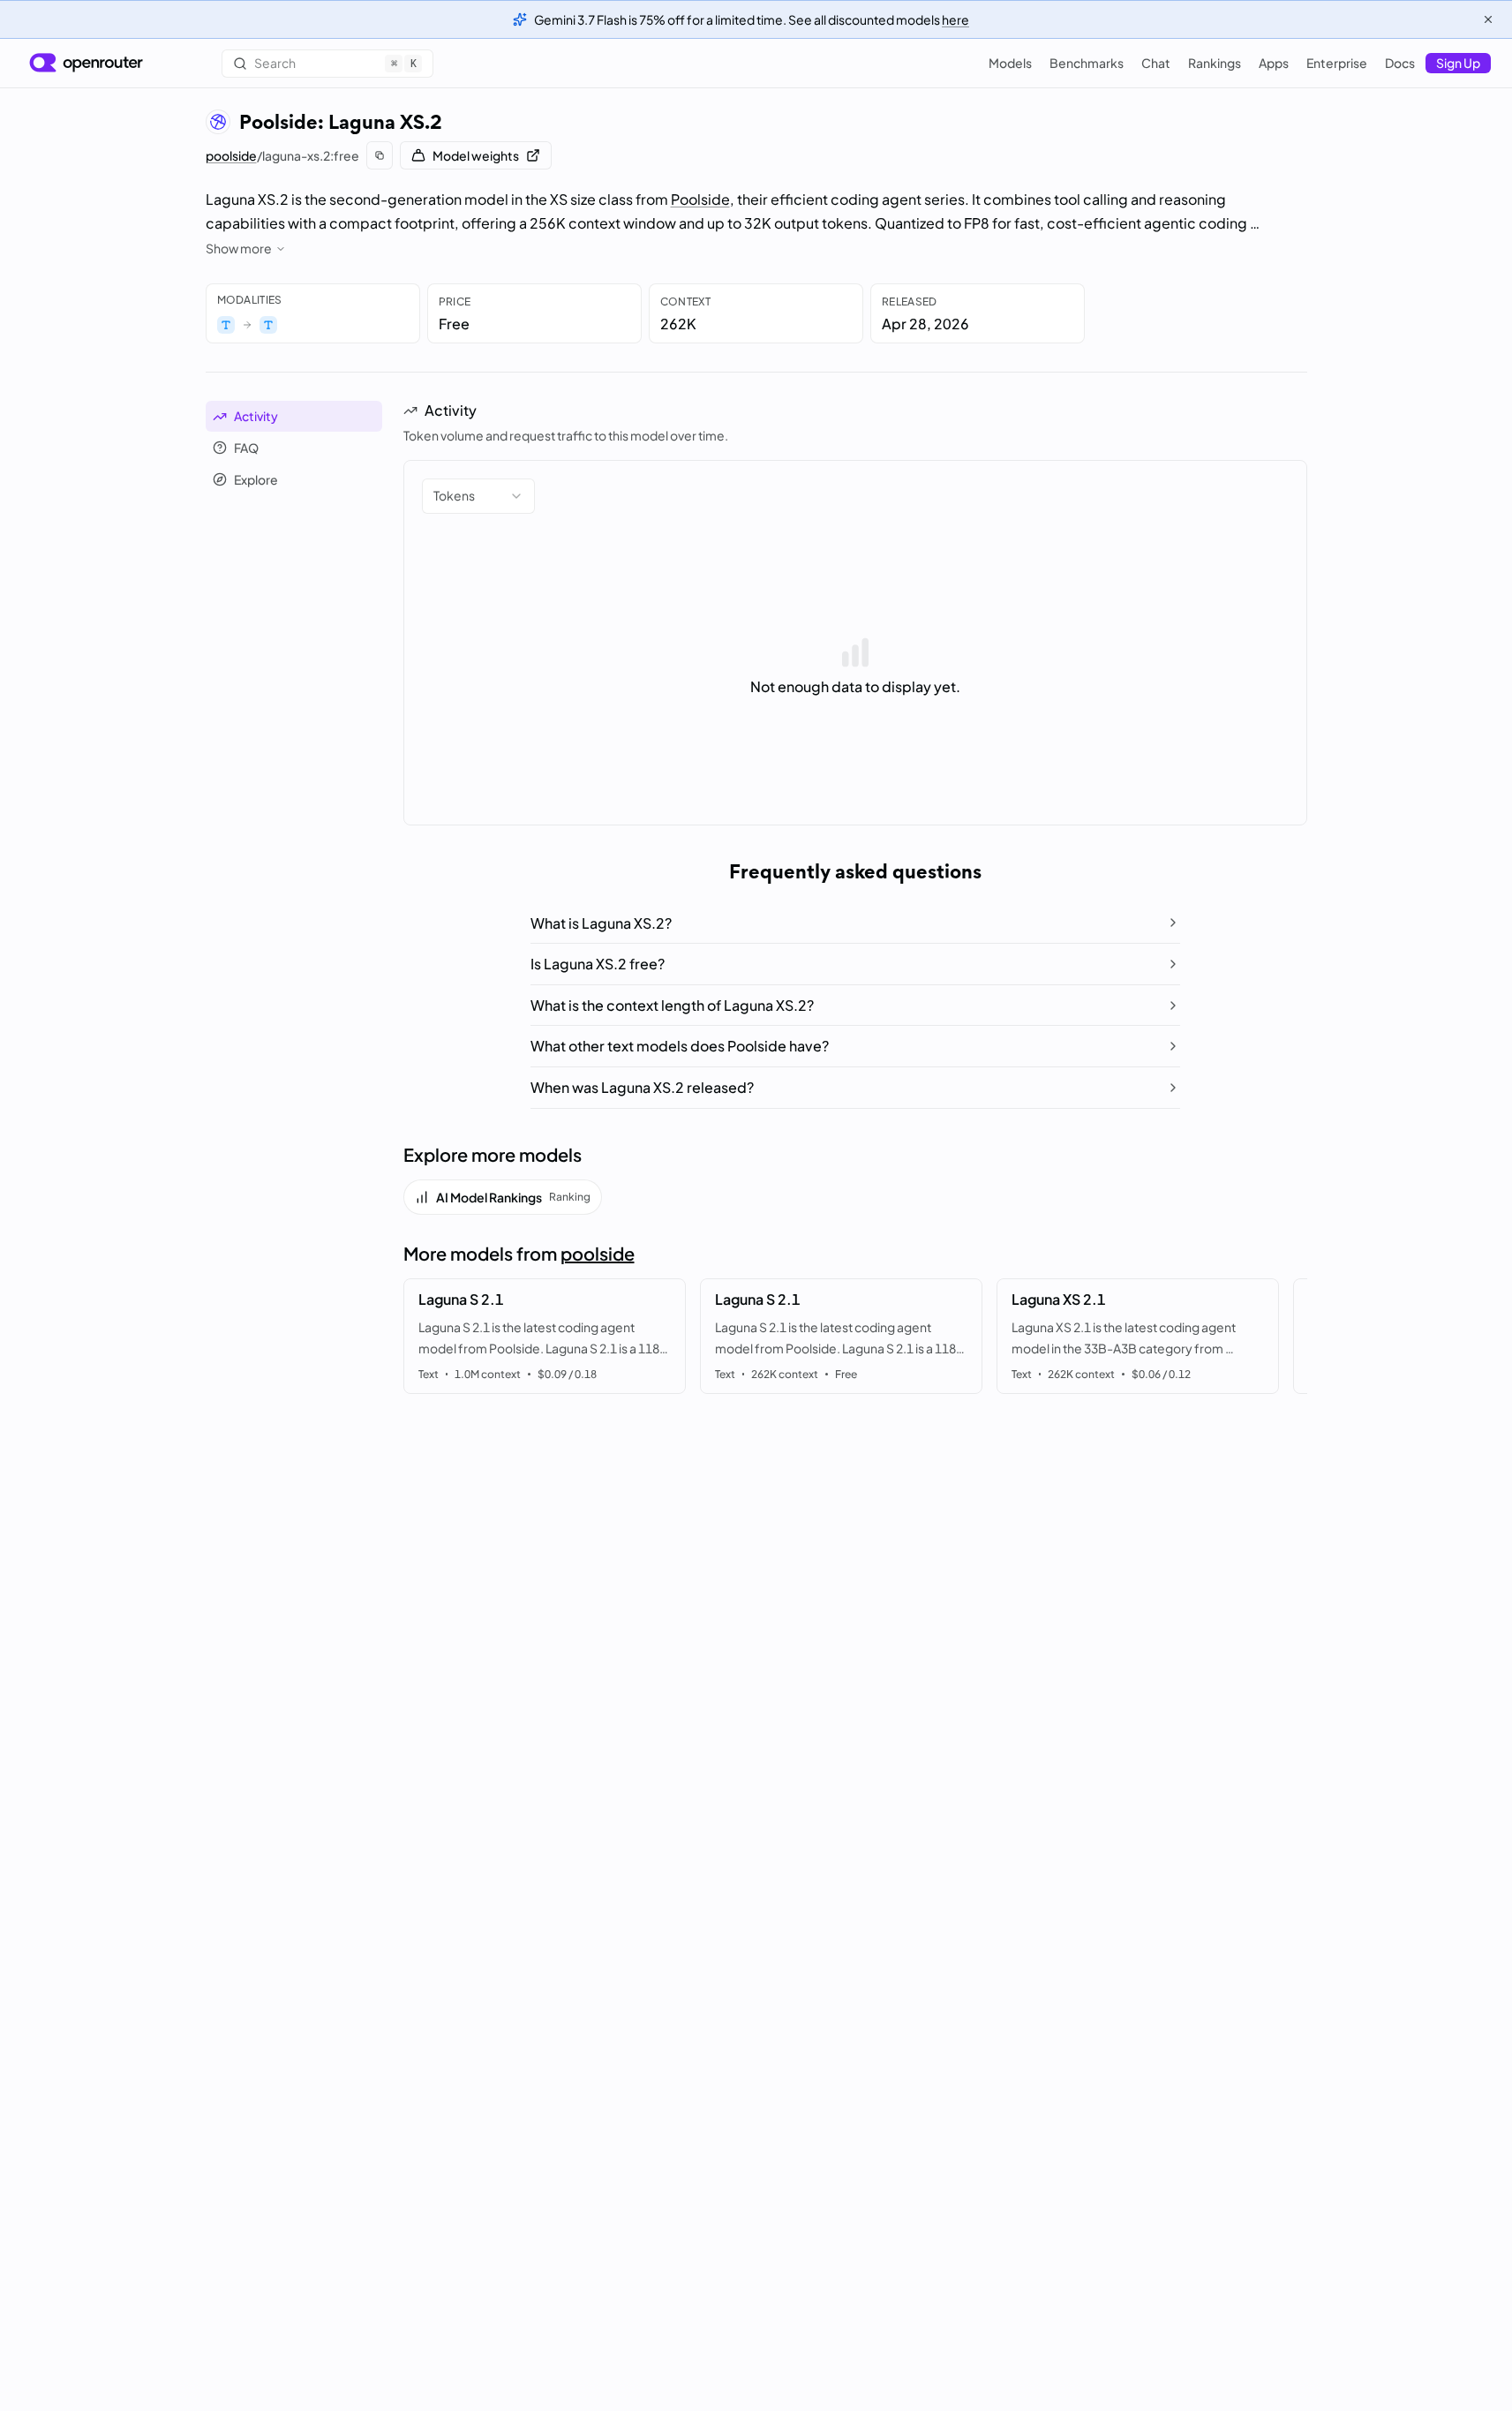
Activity (256, 416)
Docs (1400, 63)
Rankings (1215, 63)
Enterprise (1337, 63)
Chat (1156, 63)
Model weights (476, 155)
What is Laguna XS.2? (601, 923)
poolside (231, 155)
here (955, 19)
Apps (1274, 63)
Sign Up (1458, 63)
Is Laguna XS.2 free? (598, 964)
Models (1010, 63)
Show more (239, 248)
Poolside (700, 199)
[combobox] (478, 496)
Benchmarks (1087, 63)
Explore (256, 479)
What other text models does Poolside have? (680, 1046)
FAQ (246, 448)
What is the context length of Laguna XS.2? (672, 1005)
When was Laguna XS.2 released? (642, 1087)
